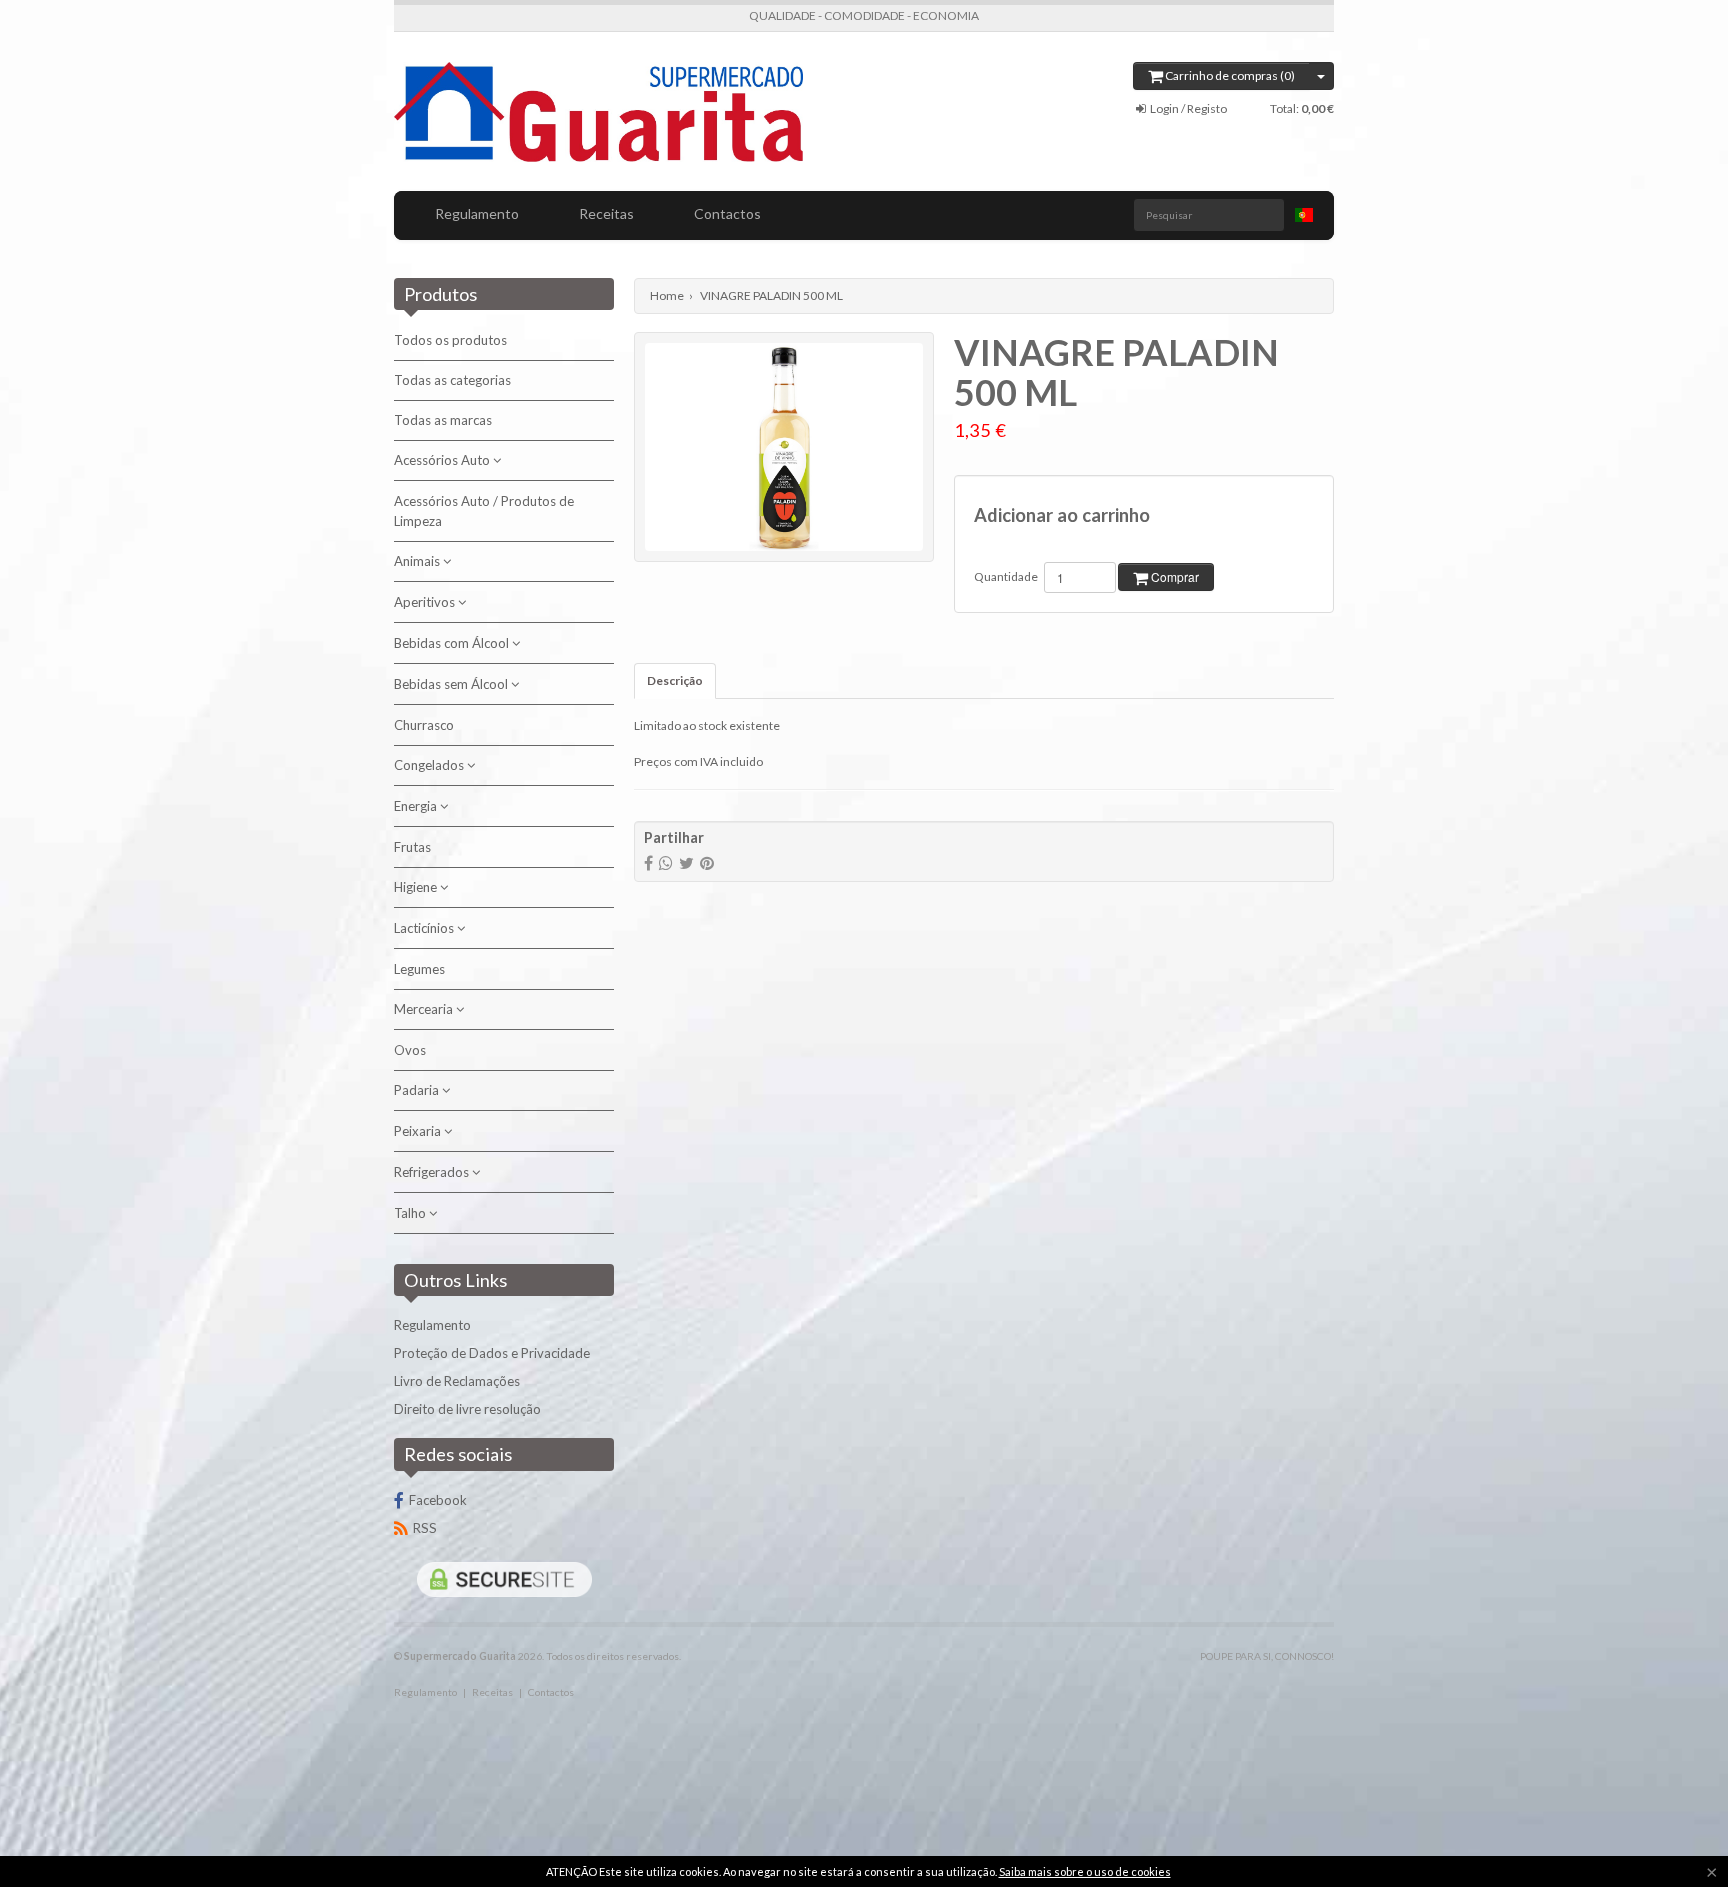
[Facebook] (648, 862)
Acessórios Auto (443, 460)
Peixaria (419, 1131)
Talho (411, 1213)
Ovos (410, 1050)
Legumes (419, 969)
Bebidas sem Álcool (452, 684)
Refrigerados (433, 1172)
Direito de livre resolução (467, 1409)
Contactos (727, 213)
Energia (417, 806)
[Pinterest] (707, 862)
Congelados (430, 765)
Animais (418, 561)
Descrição (675, 680)
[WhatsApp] (666, 862)
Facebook (438, 1500)
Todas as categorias (452, 380)
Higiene (417, 887)
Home (667, 295)
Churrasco (424, 725)
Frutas (412, 847)
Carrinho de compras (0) (1229, 75)
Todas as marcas (443, 420)
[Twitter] (686, 862)
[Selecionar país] (1304, 215)
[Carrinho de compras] (1321, 76)
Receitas (606, 213)
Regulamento (477, 213)
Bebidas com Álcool (453, 643)
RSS (425, 1528)
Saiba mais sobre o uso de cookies (1085, 1871)
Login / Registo (1187, 108)
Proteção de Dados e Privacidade (492, 1353)
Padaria (418, 1090)
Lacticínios (425, 928)
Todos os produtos (450, 340)
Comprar (1173, 576)
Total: (1302, 108)
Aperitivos (426, 602)
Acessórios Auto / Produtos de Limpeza (484, 511)
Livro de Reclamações (457, 1381)
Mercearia (425, 1009)
